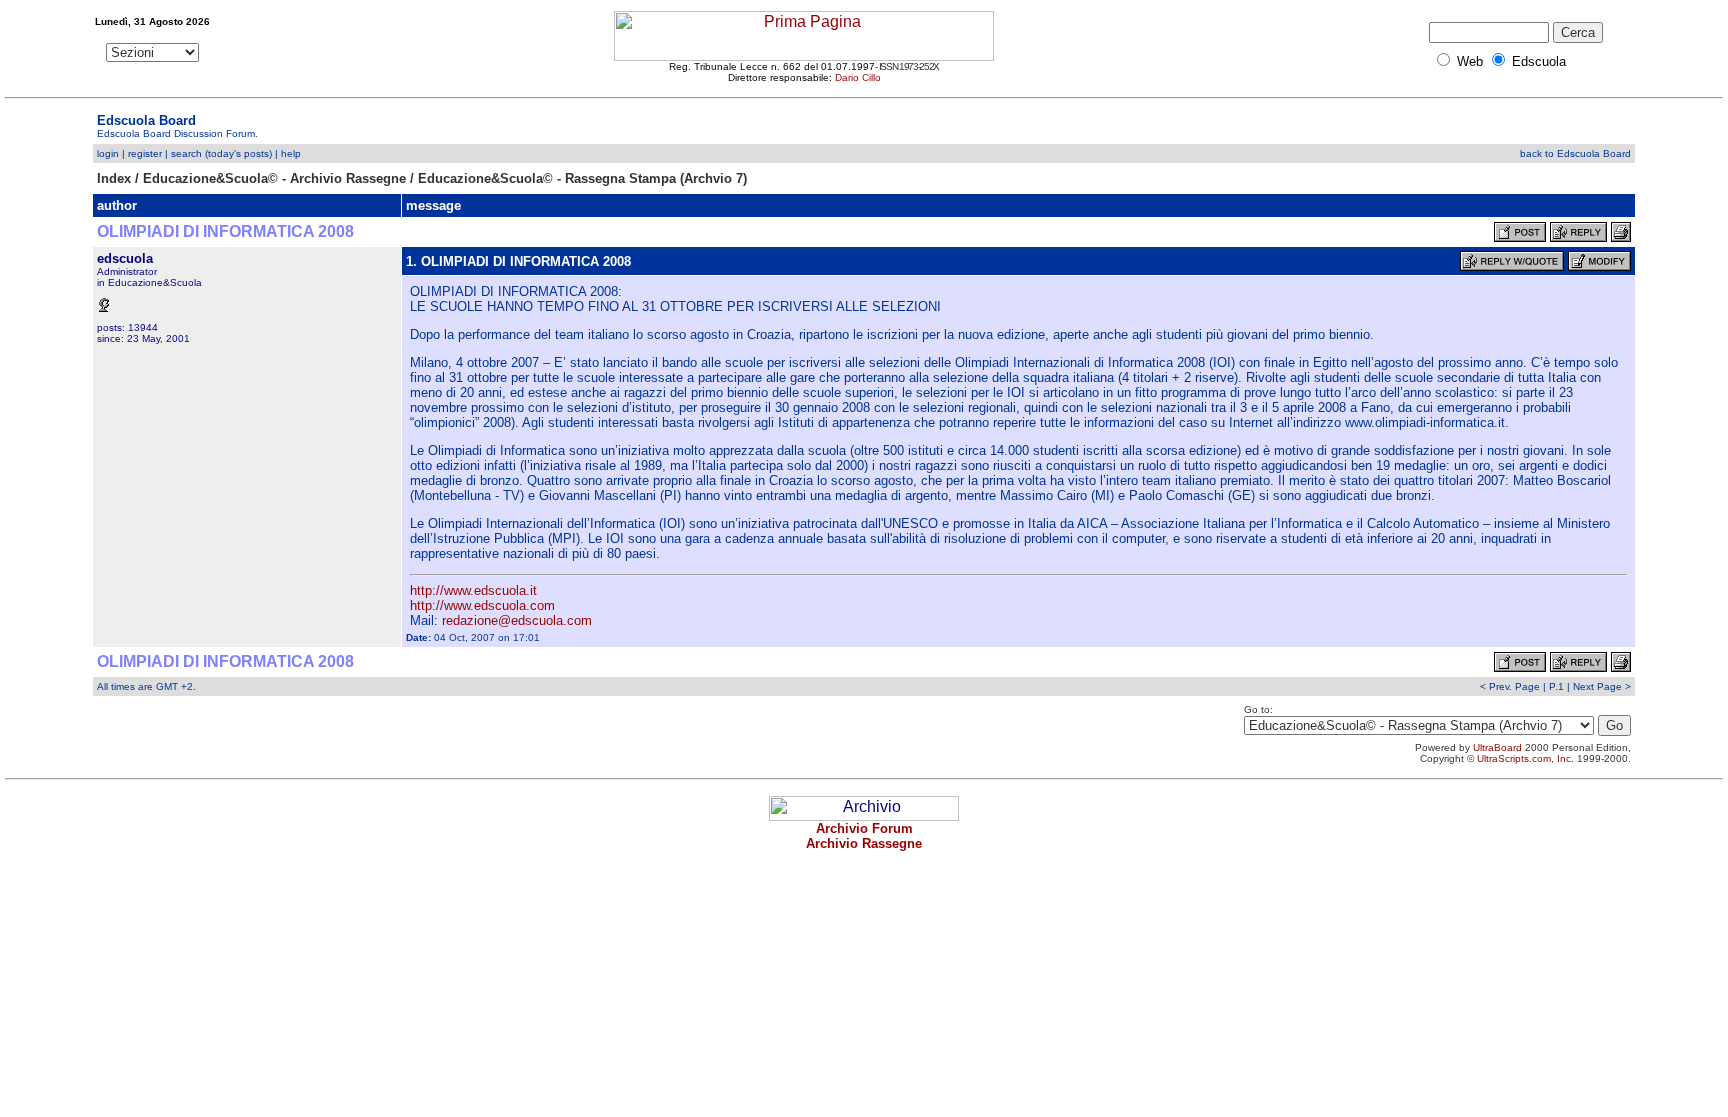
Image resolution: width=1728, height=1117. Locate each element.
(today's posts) (238, 153)
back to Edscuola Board (1575, 153)
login (108, 153)
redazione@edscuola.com (517, 620)
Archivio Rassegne (864, 843)
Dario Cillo (858, 77)
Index (114, 178)
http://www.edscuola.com (482, 605)
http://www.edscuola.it (473, 590)
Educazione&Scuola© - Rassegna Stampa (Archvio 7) (582, 178)
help (291, 153)
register (145, 153)
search (186, 153)
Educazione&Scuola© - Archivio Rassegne (274, 178)
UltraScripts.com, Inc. (1525, 758)
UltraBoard (1497, 747)
